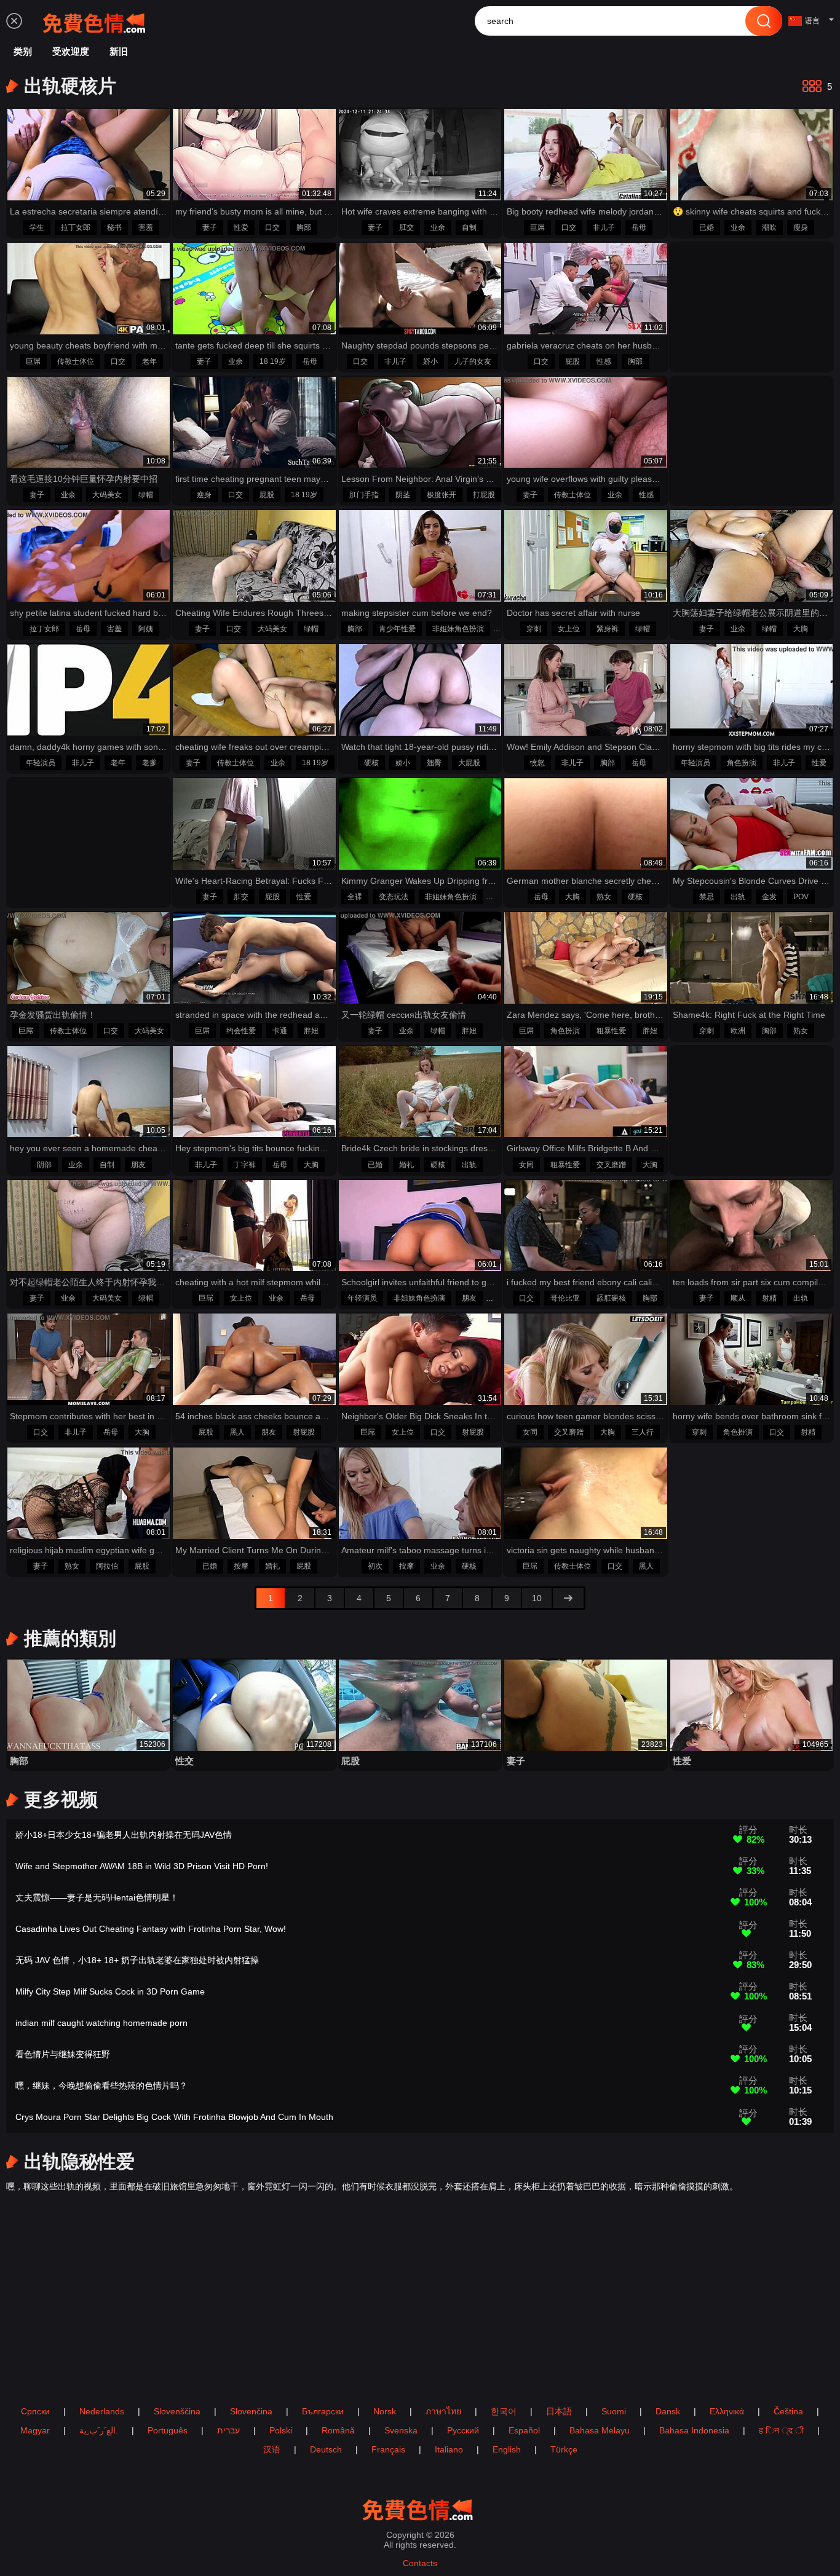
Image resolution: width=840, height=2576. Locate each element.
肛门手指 (364, 495)
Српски (35, 2411)
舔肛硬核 (611, 1298)
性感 (604, 361)
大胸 (801, 629)
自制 (469, 227)
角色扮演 (742, 763)
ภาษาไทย (443, 2411)
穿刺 (534, 629)
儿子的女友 (473, 361)
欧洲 (738, 1031)
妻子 (210, 227)
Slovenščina (177, 2411)
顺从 (738, 1298)
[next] (568, 1598)
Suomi (614, 2411)
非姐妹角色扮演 (458, 629)
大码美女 (107, 495)
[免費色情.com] (97, 21)
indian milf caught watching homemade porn (101, 2023)
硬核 (371, 763)
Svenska (401, 2430)
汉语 (272, 2449)
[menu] (14, 21)
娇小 (430, 361)
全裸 (355, 897)
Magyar (35, 2430)
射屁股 (304, 1432)
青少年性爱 (397, 629)
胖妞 (311, 1031)
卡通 (280, 1031)
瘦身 (801, 227)
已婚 (707, 227)
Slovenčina (251, 2411)
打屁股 (484, 495)
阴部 (44, 1165)
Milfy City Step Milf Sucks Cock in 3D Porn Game (110, 1991)
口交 (272, 227)
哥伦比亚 (565, 1298)
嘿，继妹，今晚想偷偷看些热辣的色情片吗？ (101, 2086)
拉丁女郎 (76, 227)
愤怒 (537, 763)
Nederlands (102, 2411)
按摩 (241, 1566)
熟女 (604, 897)
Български (323, 2411)
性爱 (241, 227)
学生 (37, 227)
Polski (281, 2430)
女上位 (569, 629)
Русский (463, 2430)
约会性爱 (241, 1031)
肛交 (406, 227)
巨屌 (537, 227)
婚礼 (406, 1165)
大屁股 (469, 763)
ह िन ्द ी (781, 2430)
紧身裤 (608, 629)
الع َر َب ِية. (99, 2430)
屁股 (573, 361)
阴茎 (403, 495)
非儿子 (604, 227)
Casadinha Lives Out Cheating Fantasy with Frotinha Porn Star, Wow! (151, 1929)
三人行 (643, 1432)
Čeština (788, 2411)
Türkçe (564, 2449)
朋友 (138, 1165)
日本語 (559, 2411)
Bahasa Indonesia (694, 2430)
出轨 (738, 897)
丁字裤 (245, 1165)
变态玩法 (394, 897)
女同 (526, 1165)
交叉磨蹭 (611, 1165)
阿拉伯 (107, 1566)
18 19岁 (273, 361)
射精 (769, 1298)
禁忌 (707, 897)
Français (388, 2449)
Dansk (668, 2411)
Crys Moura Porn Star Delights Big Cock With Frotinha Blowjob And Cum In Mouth (174, 2117)
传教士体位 (76, 361)
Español (524, 2430)
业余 (438, 227)
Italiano (449, 2449)
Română (338, 2430)
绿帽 (146, 495)
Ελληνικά (727, 2411)
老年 (149, 361)
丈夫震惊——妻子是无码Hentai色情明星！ (97, 1897)
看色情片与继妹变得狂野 (63, 2054)
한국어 (504, 2411)
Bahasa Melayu (600, 2430)
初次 (375, 1566)
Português (168, 2430)
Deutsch (326, 2449)
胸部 (304, 227)
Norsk (385, 2411)
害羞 (146, 227)
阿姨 (146, 629)
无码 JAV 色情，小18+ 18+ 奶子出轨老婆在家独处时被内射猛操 (137, 1960)
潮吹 (769, 227)
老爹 (149, 763)
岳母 (639, 227)
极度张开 (442, 495)
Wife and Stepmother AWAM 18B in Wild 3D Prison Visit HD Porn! (142, 1866)
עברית (228, 2430)
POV (801, 897)
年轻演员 (41, 763)
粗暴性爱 (611, 1031)
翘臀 (434, 763)
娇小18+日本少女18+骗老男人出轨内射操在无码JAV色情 (124, 1835)
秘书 (114, 227)
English (507, 2449)
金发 (769, 897)
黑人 (237, 1432)
